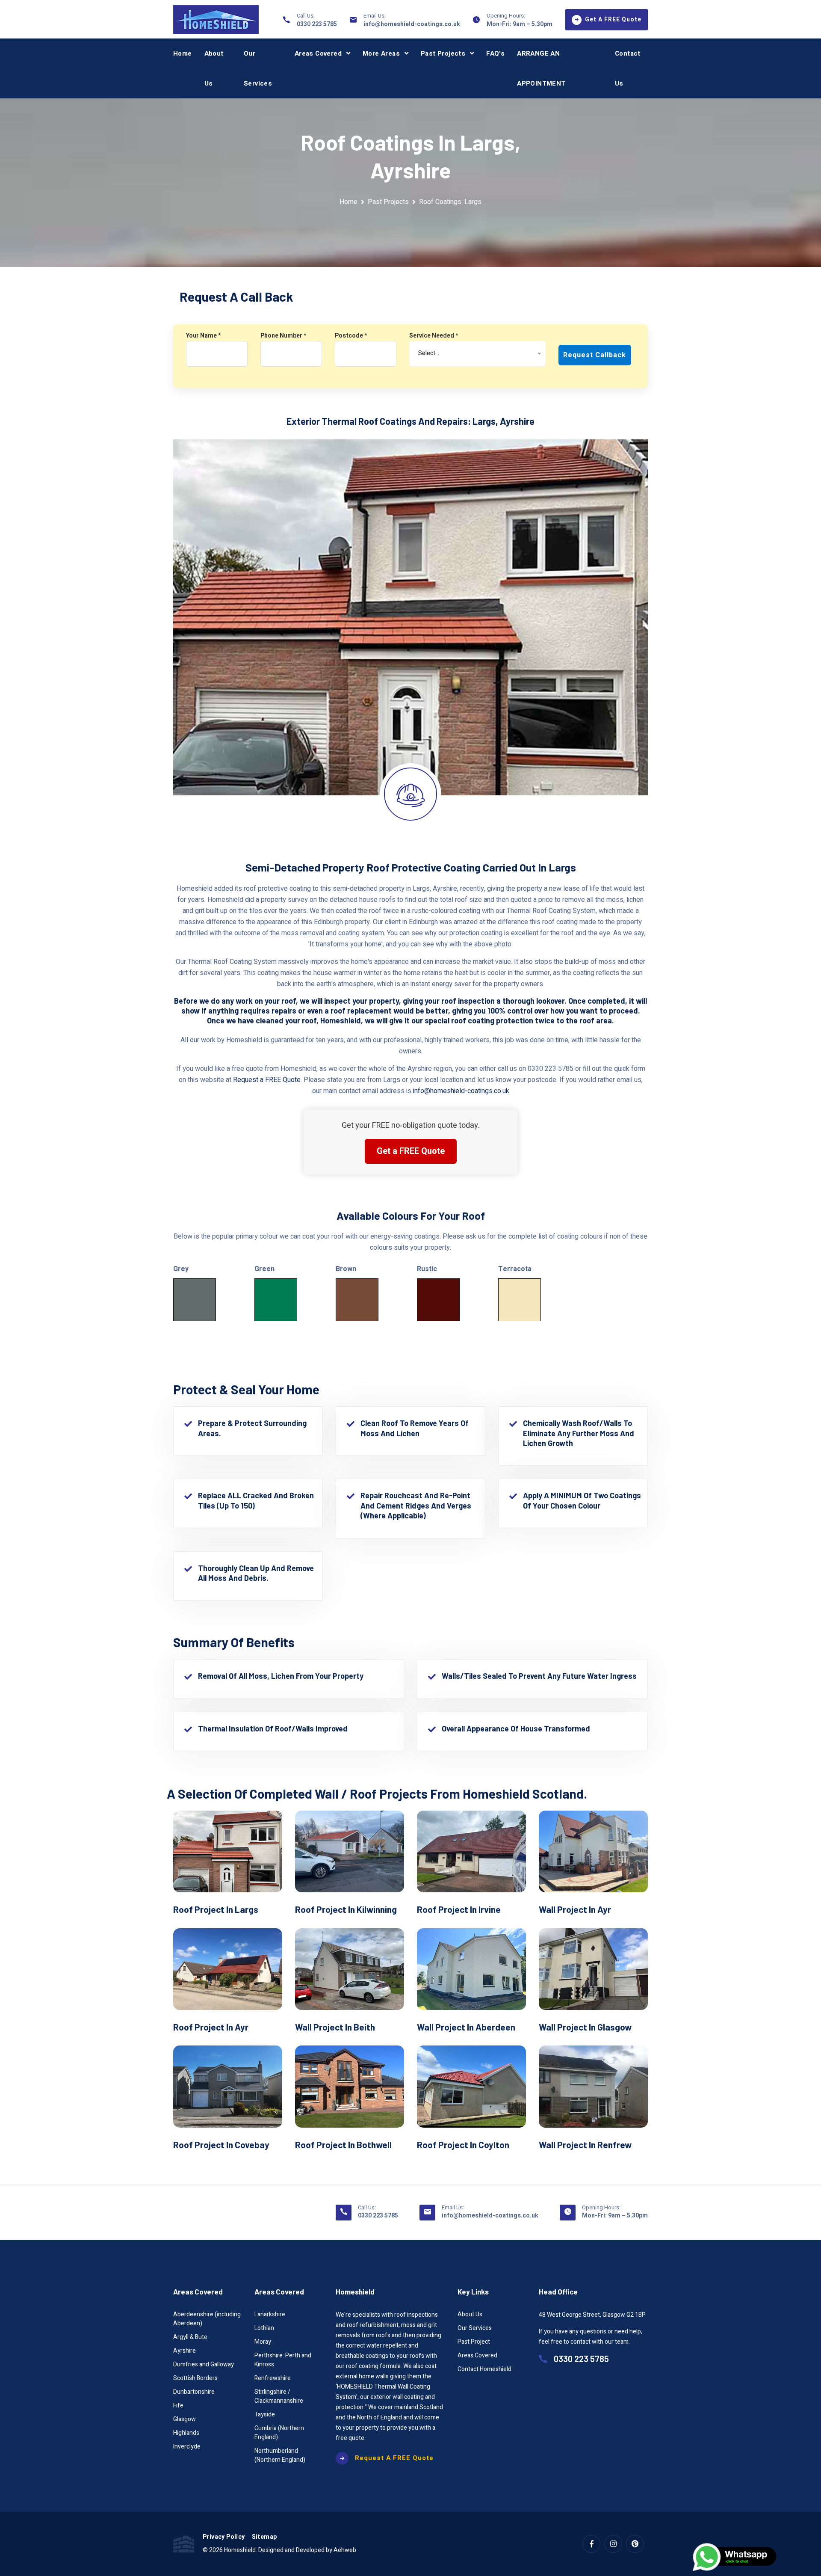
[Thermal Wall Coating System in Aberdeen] (471, 1969)
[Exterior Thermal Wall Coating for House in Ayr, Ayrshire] (593, 1851)
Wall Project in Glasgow (585, 2027)
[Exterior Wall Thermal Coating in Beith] (350, 1969)
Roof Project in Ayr (211, 2027)
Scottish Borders (195, 2378)
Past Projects (443, 53)
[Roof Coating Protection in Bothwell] (350, 2086)
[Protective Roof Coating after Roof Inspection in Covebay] (228, 2086)
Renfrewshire (273, 2378)
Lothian (264, 2328)
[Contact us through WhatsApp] (735, 2557)
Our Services (258, 68)
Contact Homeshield (484, 2369)
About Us (214, 68)
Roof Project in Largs (216, 1909)
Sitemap (264, 2537)
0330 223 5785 (317, 24)
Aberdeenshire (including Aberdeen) (207, 2319)
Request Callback (595, 355)
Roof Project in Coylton (463, 2145)
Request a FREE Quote (267, 1080)
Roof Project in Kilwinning (346, 1909)
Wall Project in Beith (335, 2027)
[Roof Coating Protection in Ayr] (228, 1969)
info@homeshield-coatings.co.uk (412, 24)
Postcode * (351, 336)
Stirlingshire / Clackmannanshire (279, 2396)
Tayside (265, 2414)
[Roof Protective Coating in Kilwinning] (350, 1851)
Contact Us (628, 68)
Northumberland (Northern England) (280, 2455)
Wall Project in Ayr (575, 1909)
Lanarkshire (270, 2314)
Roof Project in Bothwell (343, 2145)
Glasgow (185, 2419)
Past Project (474, 2342)
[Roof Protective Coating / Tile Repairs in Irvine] (471, 1851)
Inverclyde (187, 2447)
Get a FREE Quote (411, 1151)
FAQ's (495, 53)
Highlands (186, 2433)
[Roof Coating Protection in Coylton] (471, 2086)
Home (183, 53)
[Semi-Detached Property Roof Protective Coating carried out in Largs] (228, 1851)
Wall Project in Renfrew (585, 2145)
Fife (178, 2406)
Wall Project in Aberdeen (466, 2027)
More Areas (381, 53)
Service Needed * (434, 336)
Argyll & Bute (190, 2337)
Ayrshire (185, 2351)
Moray (263, 2342)
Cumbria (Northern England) (279, 2433)
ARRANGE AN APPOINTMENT (541, 68)
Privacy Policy (224, 2537)
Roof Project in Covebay (221, 2145)
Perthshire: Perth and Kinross (283, 2360)
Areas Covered (318, 53)
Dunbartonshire (194, 2392)
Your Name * (203, 336)
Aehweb (345, 2550)
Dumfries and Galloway (204, 2364)
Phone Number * (283, 336)
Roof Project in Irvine (459, 1909)
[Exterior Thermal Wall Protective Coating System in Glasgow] (593, 1969)
